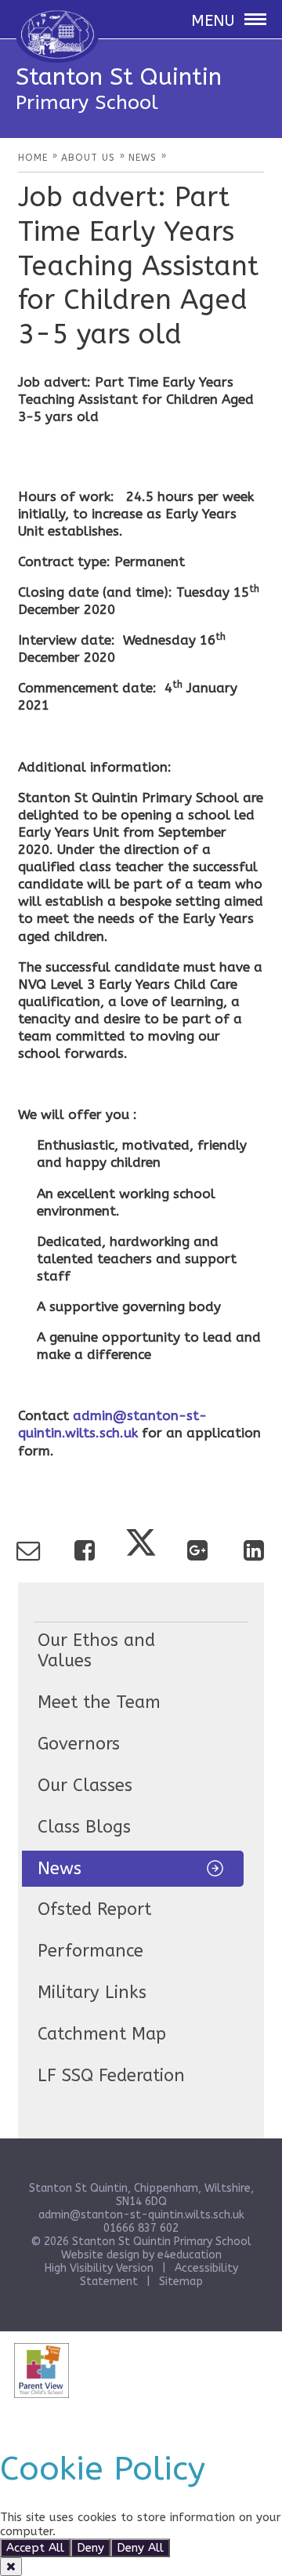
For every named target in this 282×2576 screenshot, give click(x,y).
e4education (190, 2255)
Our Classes (85, 1786)
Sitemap (181, 2282)
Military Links (92, 1993)
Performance (90, 1951)
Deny (90, 2548)
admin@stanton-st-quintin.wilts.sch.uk (141, 2215)
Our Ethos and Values (96, 1651)
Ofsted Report (94, 1909)
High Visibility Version (99, 2268)
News (60, 1869)
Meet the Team (99, 1702)
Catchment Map (102, 2034)
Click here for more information (146, 2531)
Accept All (35, 2548)
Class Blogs (84, 1827)
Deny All (140, 2548)
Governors (79, 1744)
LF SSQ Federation (111, 2076)
